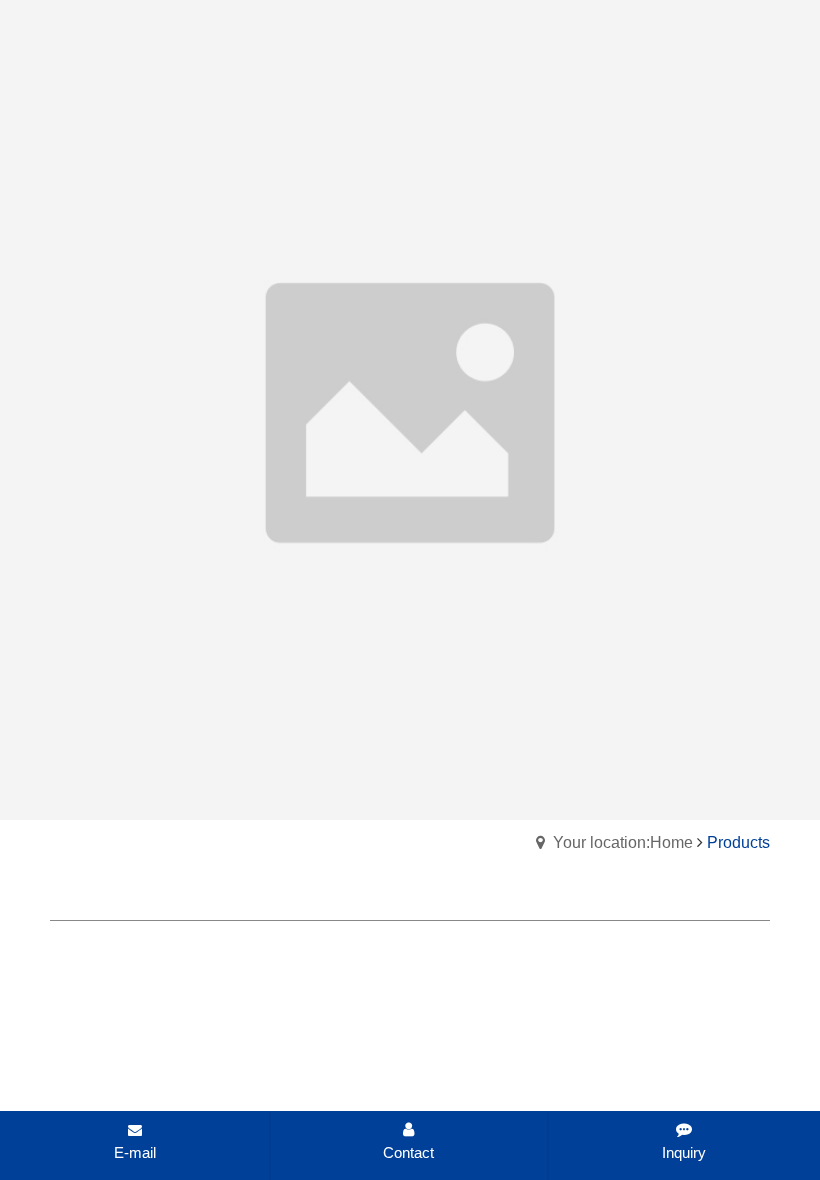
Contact (408, 1152)
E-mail (135, 1152)
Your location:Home (623, 842)
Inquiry (684, 1152)
